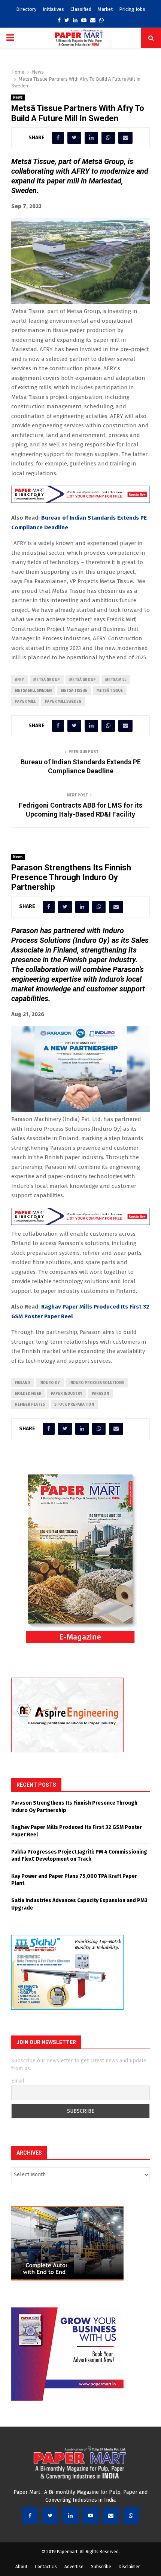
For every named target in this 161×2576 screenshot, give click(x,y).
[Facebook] (30, 2515)
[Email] (111, 2515)
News (18, 97)
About (21, 2567)
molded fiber (28, 1394)
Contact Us (46, 2567)
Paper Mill (25, 702)
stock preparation (74, 1405)
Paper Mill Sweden (63, 702)
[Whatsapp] (131, 2515)
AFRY (19, 680)
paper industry (67, 1394)
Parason (100, 1394)
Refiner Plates (30, 1405)
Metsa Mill (116, 680)
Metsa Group (47, 680)
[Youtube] (91, 2515)
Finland (22, 1383)
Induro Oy (50, 1383)
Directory (26, 9)
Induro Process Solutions (97, 1383)
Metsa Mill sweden (33, 691)
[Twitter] (50, 2515)
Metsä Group (83, 680)
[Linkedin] (70, 2515)
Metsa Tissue (74, 691)
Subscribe (101, 2567)
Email (18, 2081)
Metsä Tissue (110, 691)
